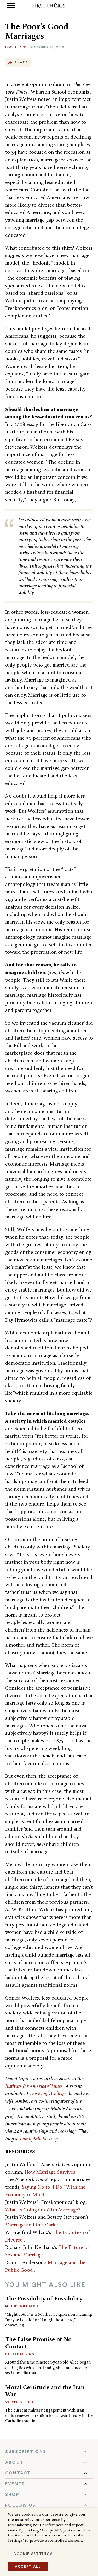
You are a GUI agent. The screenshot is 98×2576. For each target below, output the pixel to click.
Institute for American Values (34, 2086)
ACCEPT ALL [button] (28, 2566)
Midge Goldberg (22, 2306)
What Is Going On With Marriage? (43, 2210)
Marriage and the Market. (33, 2225)
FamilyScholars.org (39, 2139)
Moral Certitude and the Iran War (45, 2391)
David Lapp (16, 47)
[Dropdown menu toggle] (49, 2452)
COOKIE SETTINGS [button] (33, 2554)
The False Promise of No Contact (38, 2343)
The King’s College (48, 2093)
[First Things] (49, 6)
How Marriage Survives (51, 2172)
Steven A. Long (20, 2402)
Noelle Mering (20, 2354)
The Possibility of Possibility (44, 2298)
